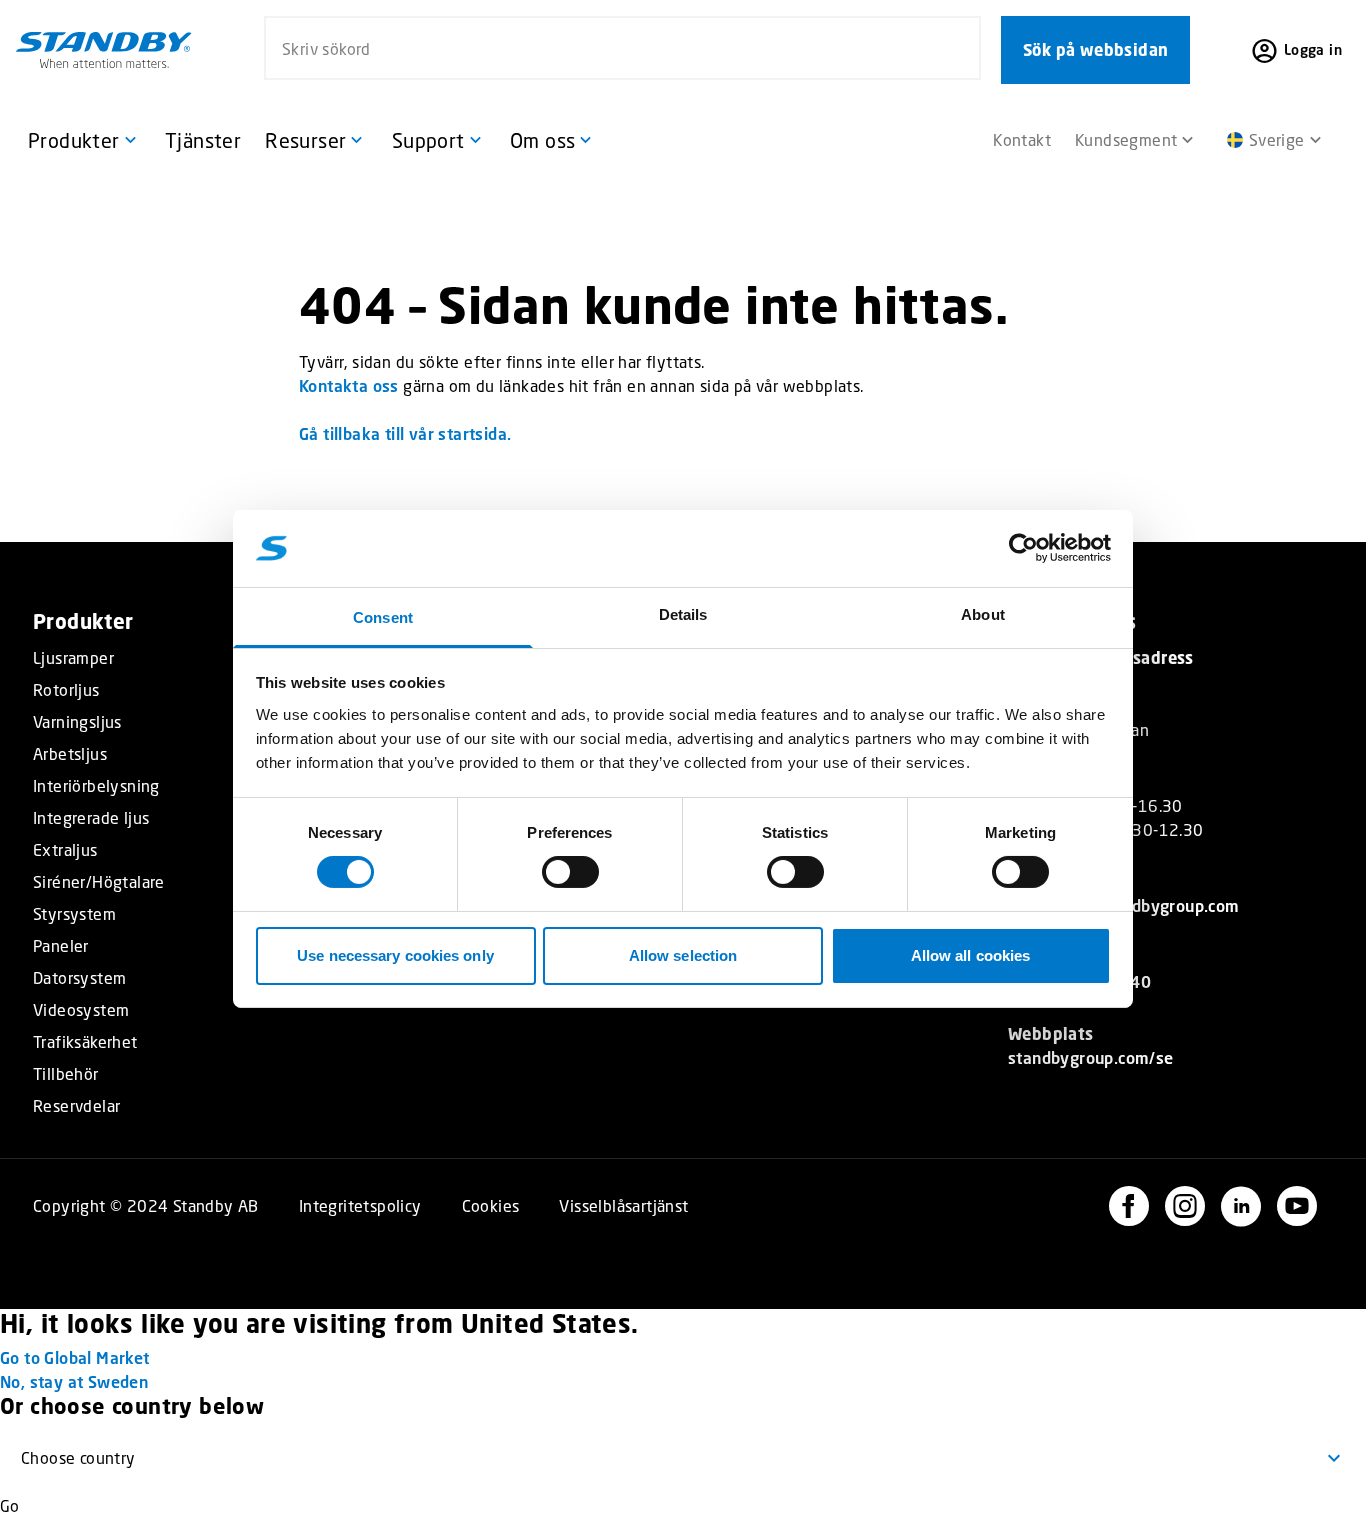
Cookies (491, 1205)
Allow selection (683, 955)
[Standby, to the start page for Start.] (104, 50)
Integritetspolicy (360, 1205)
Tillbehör (66, 1074)
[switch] (570, 872)
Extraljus (65, 850)
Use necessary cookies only (395, 955)
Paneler (61, 946)
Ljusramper (73, 658)
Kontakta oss (349, 385)
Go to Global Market (75, 1357)
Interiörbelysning (96, 786)
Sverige (1277, 139)
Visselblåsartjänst (623, 1205)
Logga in (1313, 49)
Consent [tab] (383, 617)
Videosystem (81, 1010)
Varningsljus (77, 722)
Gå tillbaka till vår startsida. (405, 433)
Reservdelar (76, 1106)
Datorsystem (79, 978)
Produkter (83, 621)
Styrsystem (74, 914)
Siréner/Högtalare (99, 882)
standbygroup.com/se (1091, 1057)
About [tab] (983, 614)
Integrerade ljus (91, 818)
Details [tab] (683, 614)
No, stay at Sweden (74, 1381)
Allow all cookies (971, 955)
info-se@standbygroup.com (1136, 905)
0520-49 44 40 (1092, 981)
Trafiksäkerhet (85, 1042)
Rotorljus (66, 690)
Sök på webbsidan (1095, 50)
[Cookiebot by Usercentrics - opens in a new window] (1023, 548)
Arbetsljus (70, 754)
